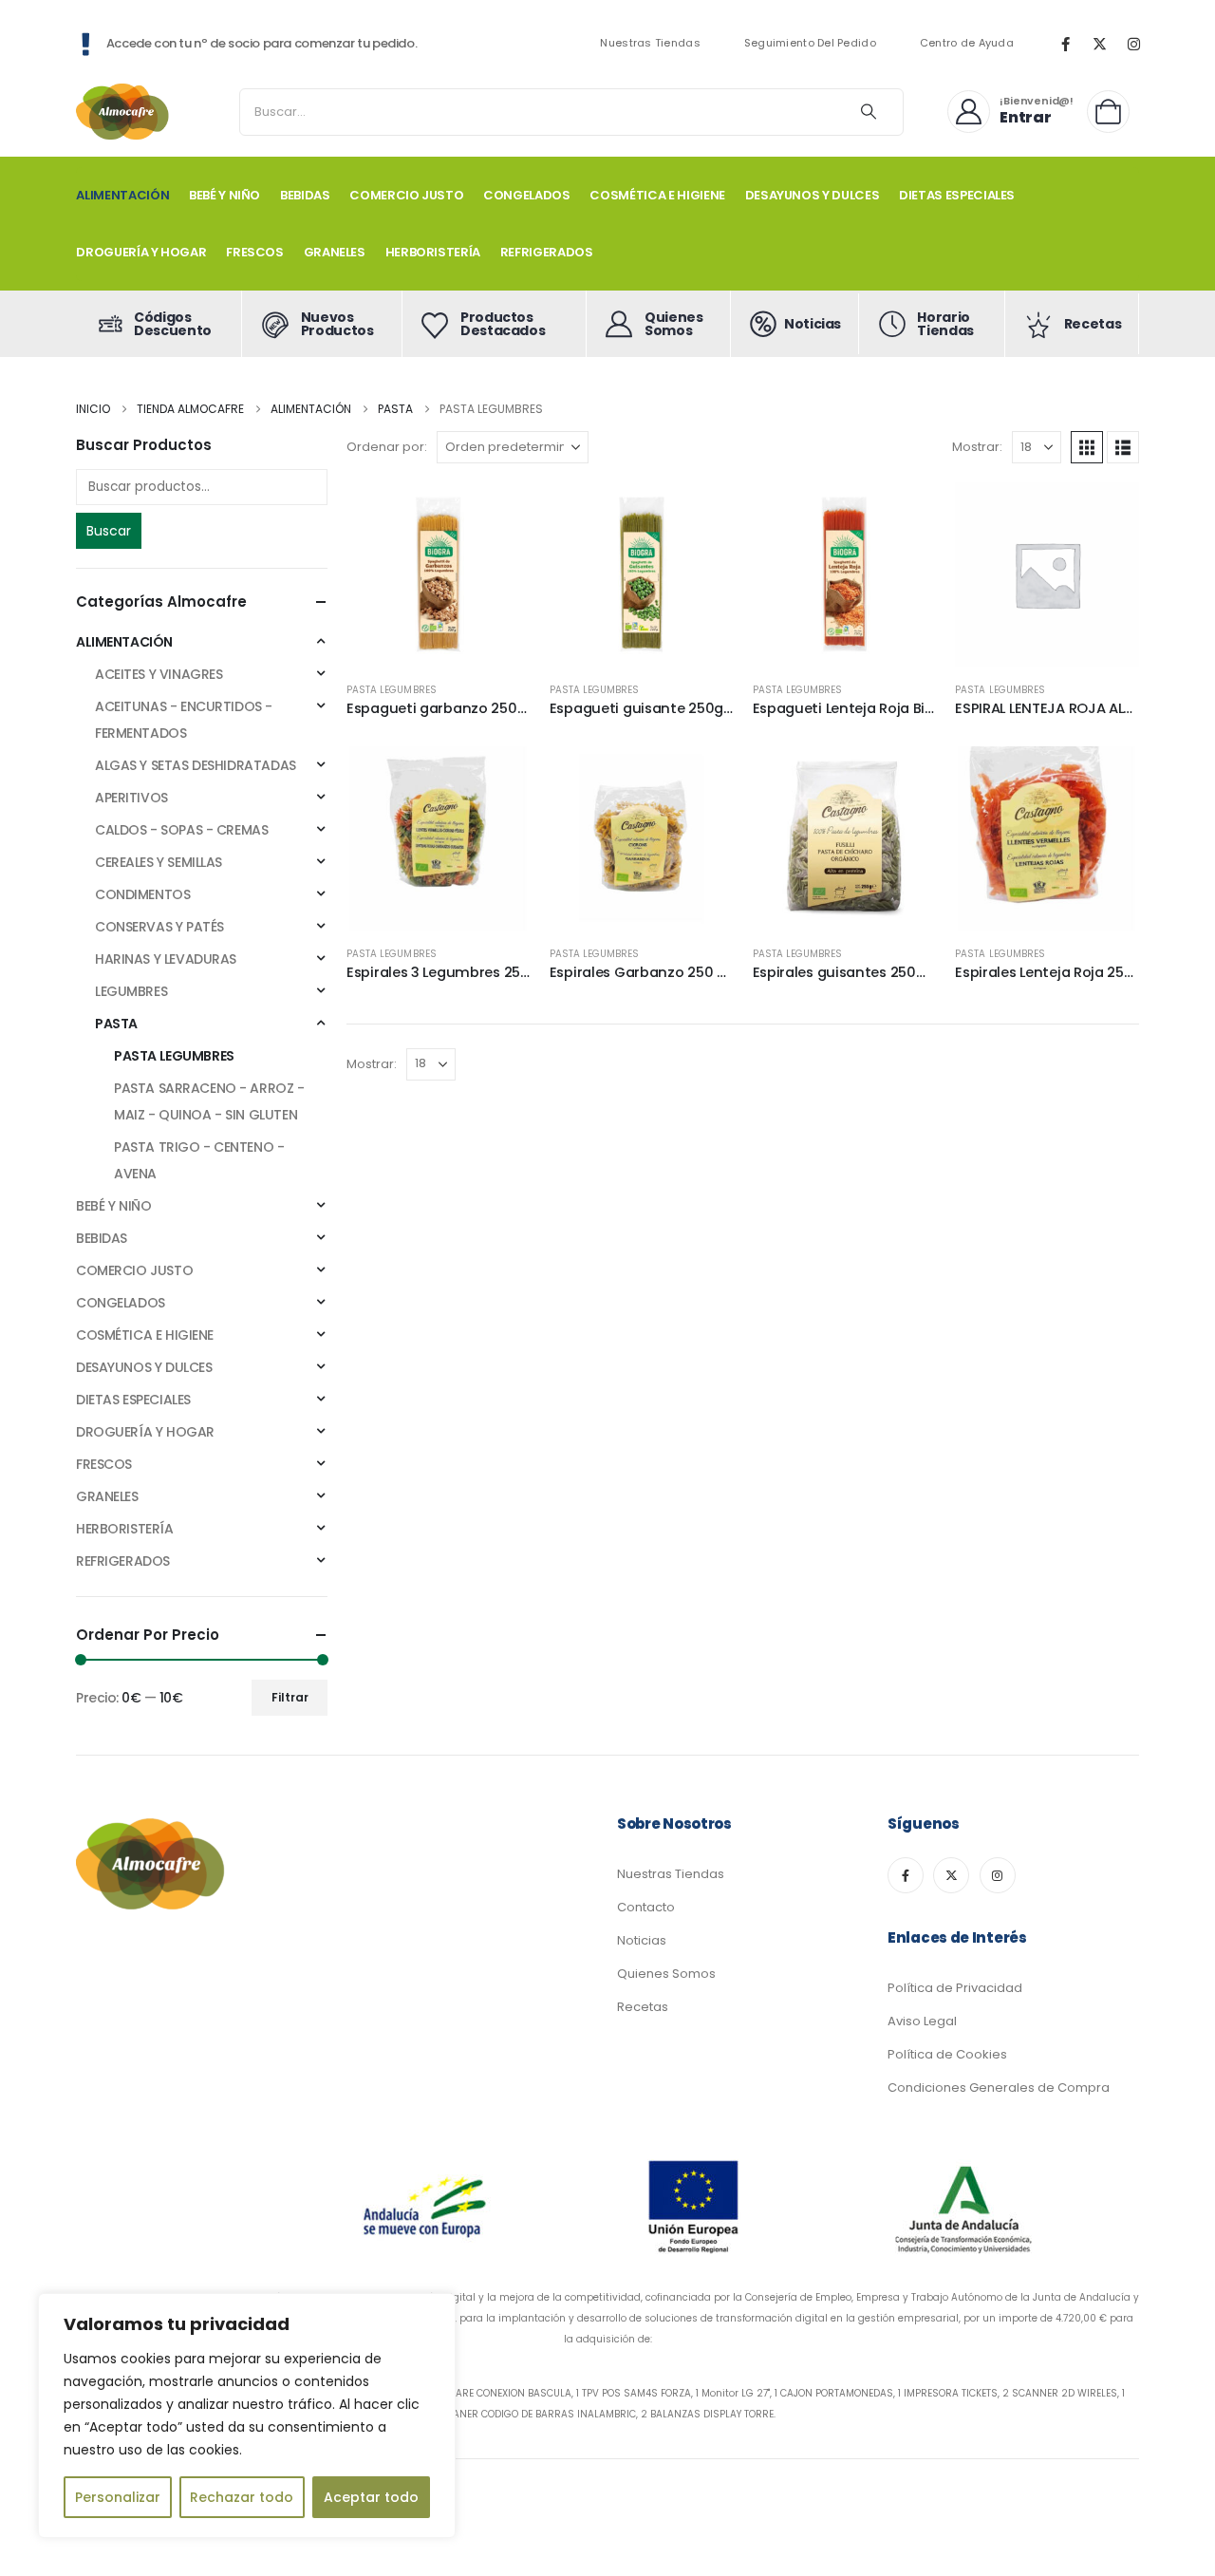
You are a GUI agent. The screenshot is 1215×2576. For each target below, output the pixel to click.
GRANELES (335, 252)
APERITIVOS (131, 798)
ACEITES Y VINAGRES (159, 674)
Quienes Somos (666, 1974)
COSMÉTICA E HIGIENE (657, 195)
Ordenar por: (387, 447)
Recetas (643, 2007)
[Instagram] (1133, 44)
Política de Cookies (947, 2054)
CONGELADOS (527, 195)
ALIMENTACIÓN (122, 195)
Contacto (646, 1907)
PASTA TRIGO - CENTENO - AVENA (199, 1160)
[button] (1087, 447)
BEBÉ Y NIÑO (224, 195)
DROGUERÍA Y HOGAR (141, 252)
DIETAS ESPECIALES (957, 195)
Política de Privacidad (955, 1988)
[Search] (869, 112)
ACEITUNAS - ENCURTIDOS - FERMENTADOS (184, 720)
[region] (247, 2416)
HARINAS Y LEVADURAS (166, 959)
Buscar (109, 531)
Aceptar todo (371, 2497)
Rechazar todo (242, 2497)
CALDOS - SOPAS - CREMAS (181, 830)
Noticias (642, 1940)
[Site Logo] (123, 112)
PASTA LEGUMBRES (392, 690)
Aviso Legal (922, 2021)
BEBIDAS (305, 195)
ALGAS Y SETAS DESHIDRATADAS (196, 765)
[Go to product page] (439, 574)
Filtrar (290, 1697)
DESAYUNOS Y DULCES (813, 195)
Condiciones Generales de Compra (999, 2087)
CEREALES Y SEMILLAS (159, 862)
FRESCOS (255, 252)
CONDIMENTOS (142, 894)
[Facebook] (1065, 44)
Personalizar (118, 2497)
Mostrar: (977, 447)
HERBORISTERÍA (433, 252)
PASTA (116, 1024)
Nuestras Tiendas (650, 43)
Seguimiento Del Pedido (810, 43)
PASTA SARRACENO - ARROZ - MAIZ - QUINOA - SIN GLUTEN (209, 1101)
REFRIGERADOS (547, 252)
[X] (1099, 44)
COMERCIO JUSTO (406, 195)
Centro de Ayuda (967, 43)
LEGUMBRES (131, 991)
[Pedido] (1113, 112)
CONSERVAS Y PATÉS (159, 927)
